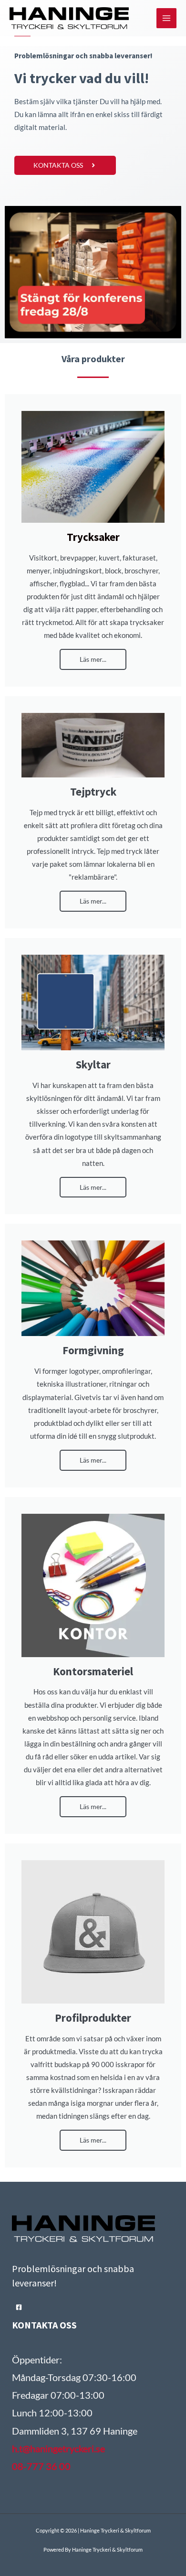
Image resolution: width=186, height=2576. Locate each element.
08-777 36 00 (41, 2466)
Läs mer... (93, 659)
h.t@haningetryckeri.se (58, 2448)
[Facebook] (19, 2307)
